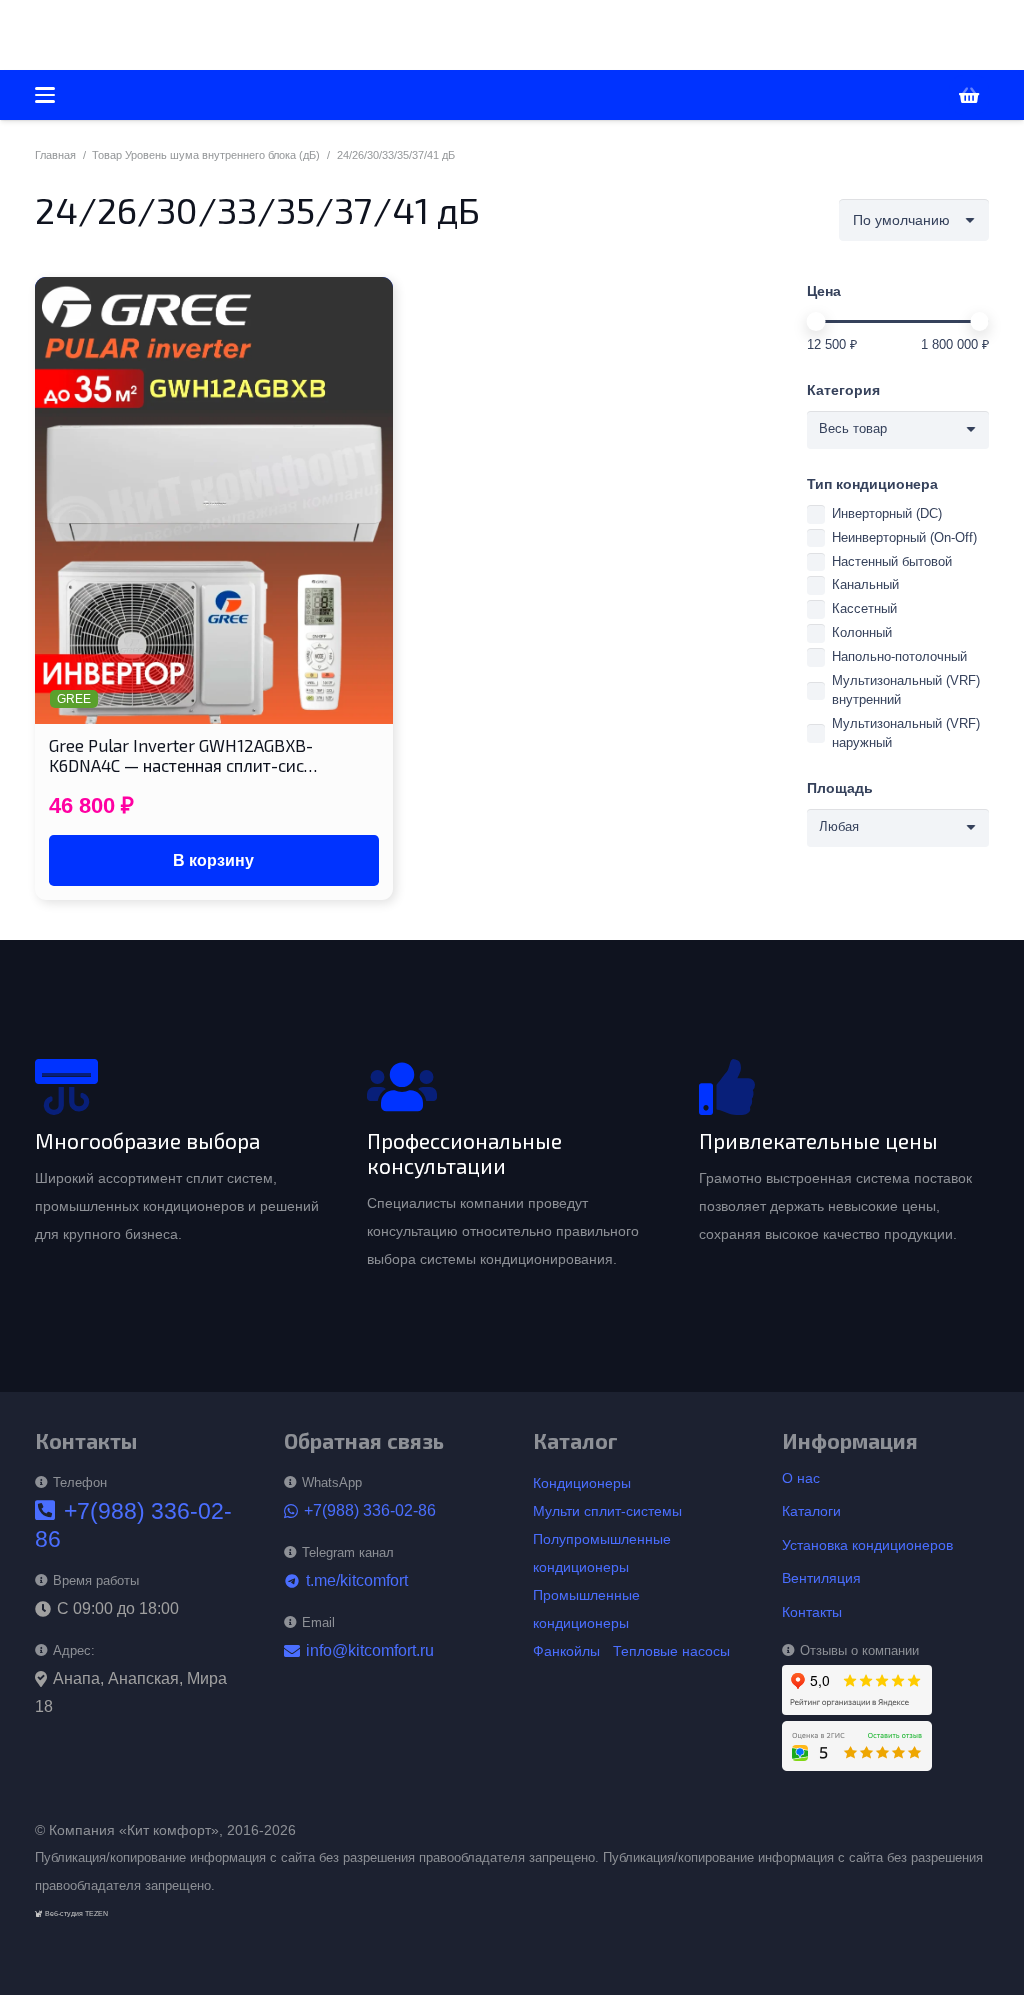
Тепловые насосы (671, 1651)
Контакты (812, 1612)
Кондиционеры (582, 1483)
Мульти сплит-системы (607, 1511)
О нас (801, 1478)
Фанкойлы (566, 1651)
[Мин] (816, 321)
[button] (349, 35)
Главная (55, 155)
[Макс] (979, 321)
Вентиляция (821, 1578)
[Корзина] (969, 95)
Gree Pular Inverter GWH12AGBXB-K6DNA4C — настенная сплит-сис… (183, 755)
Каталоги (811, 1511)
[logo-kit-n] (146, 35)
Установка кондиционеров (867, 1545)
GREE (74, 699)
